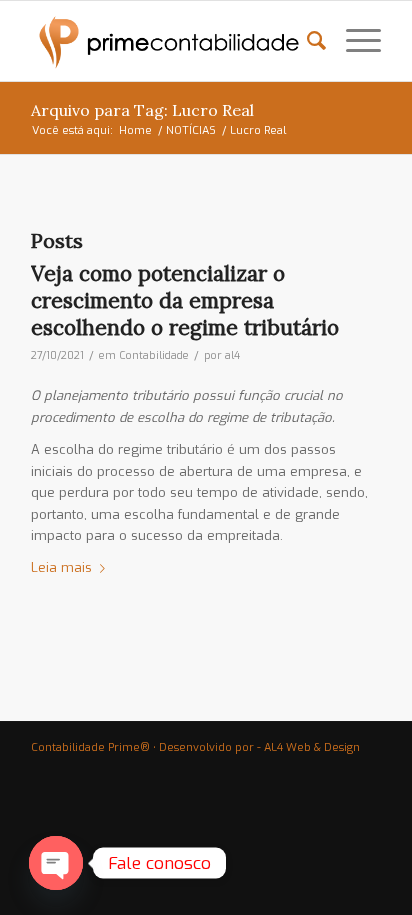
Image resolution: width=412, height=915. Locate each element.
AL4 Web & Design (312, 747)
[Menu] (353, 41)
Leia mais (61, 567)
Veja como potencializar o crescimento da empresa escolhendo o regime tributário (185, 301)
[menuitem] (306, 41)
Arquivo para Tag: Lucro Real (142, 110)
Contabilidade (154, 355)
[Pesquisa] (306, 41)
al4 (232, 355)
